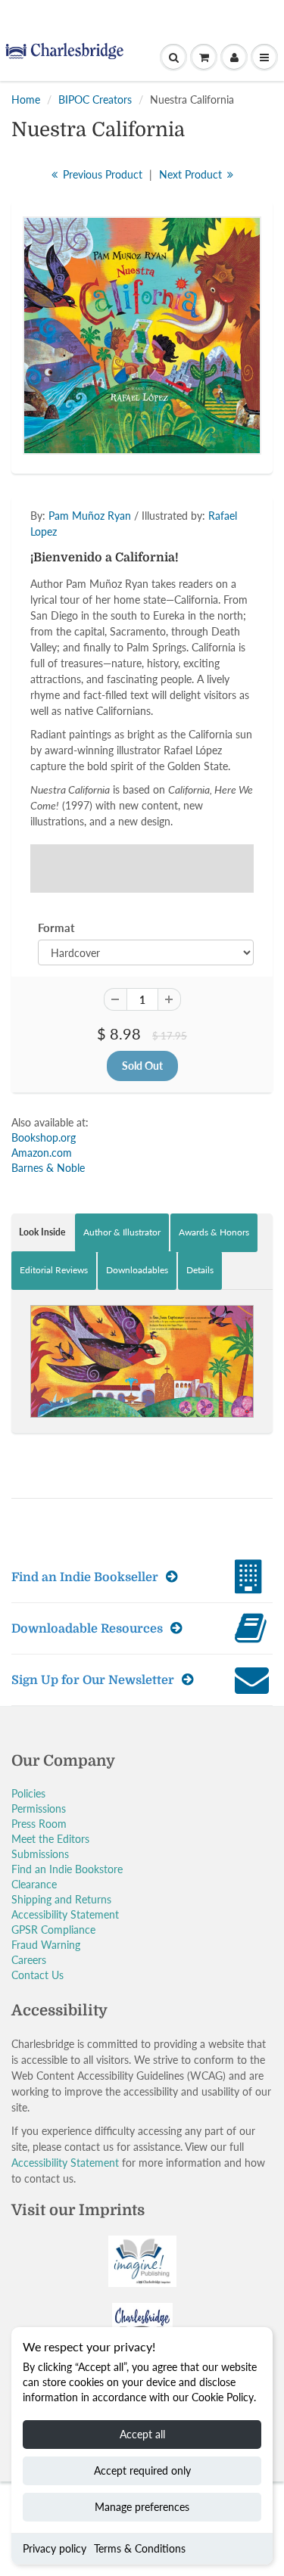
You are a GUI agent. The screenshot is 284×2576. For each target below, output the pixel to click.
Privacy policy (55, 2548)
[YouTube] (214, 293)
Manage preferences (142, 2507)
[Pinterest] (140, 293)
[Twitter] (66, 293)
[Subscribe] (203, 244)
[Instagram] (177, 293)
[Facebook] (103, 293)
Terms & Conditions (140, 2548)
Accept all (142, 2434)
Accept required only (142, 2470)
